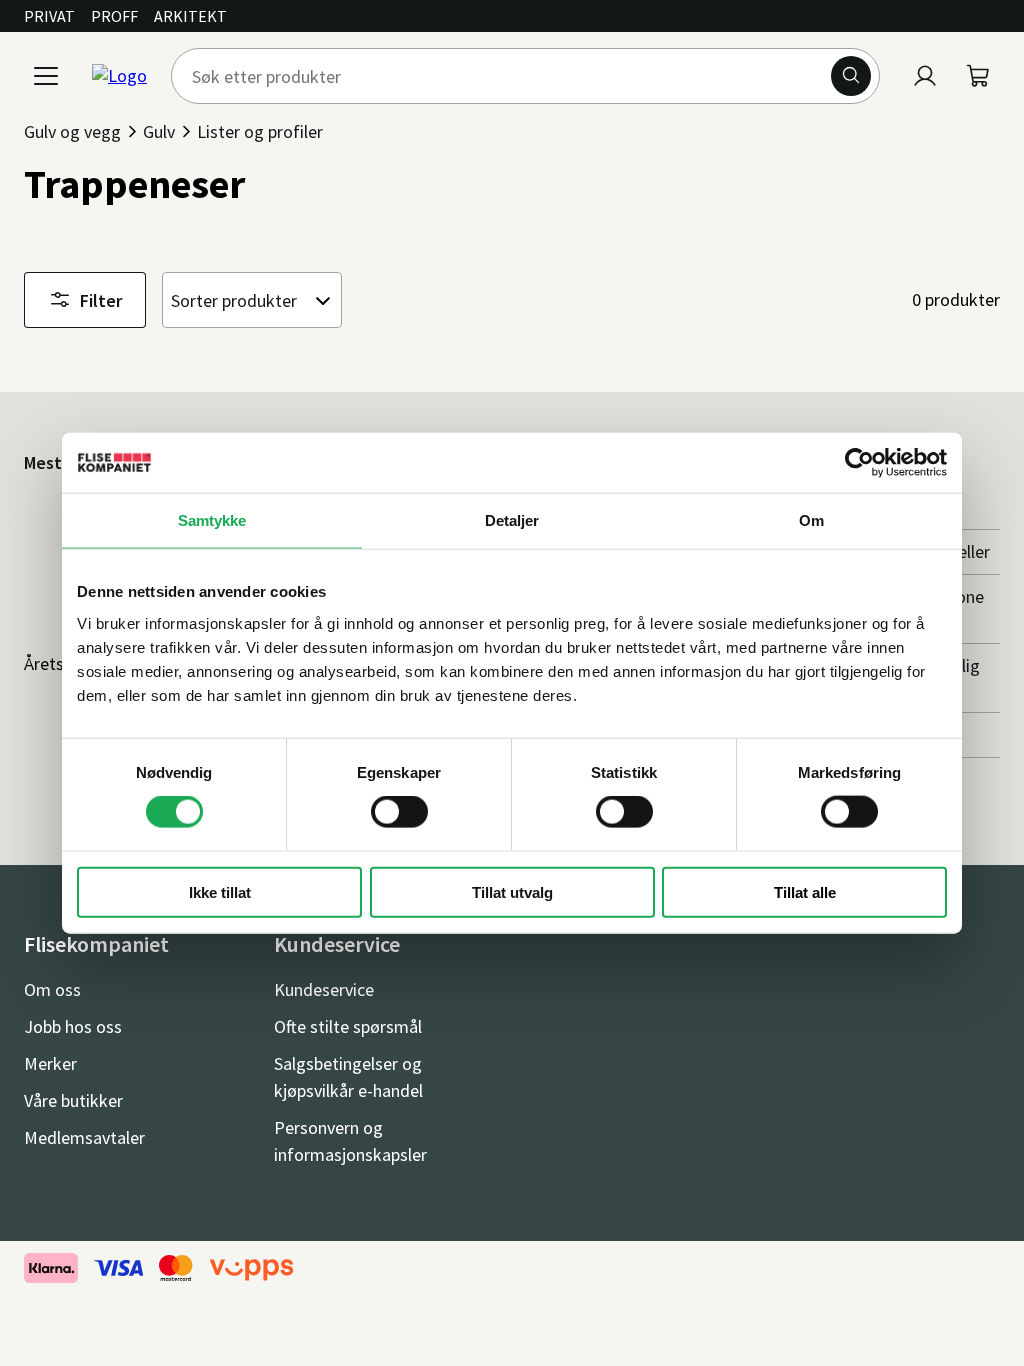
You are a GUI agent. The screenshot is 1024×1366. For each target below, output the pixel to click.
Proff (114, 16)
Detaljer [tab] (512, 520)
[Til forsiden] (119, 76)
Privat (49, 16)
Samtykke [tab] (212, 520)
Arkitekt (190, 16)
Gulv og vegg (72, 131)
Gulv (159, 131)
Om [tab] (811, 520)
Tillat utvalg (512, 891)
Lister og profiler (260, 131)
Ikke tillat (220, 891)
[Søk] (851, 76)
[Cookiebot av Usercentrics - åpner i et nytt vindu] (859, 463)
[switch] (399, 812)
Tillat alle (805, 891)
